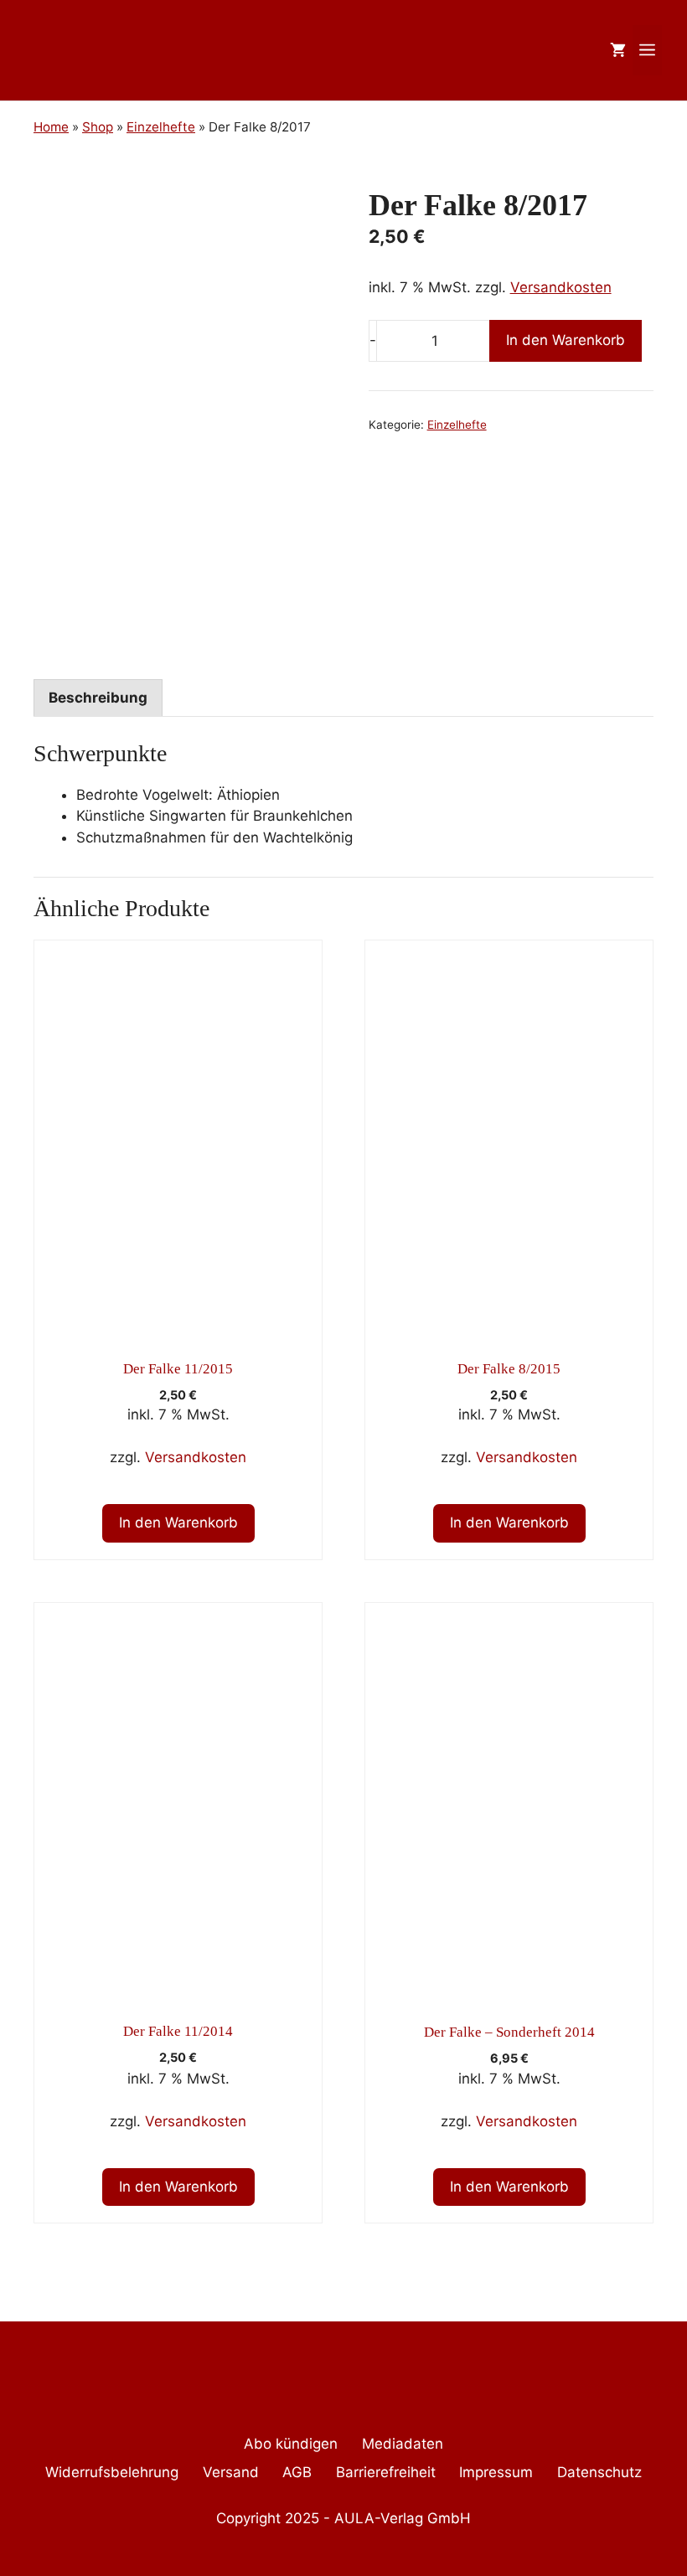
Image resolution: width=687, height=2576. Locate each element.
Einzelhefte (457, 425)
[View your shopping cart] (618, 50)
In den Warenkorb (566, 340)
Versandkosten (561, 287)
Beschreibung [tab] (98, 698)
